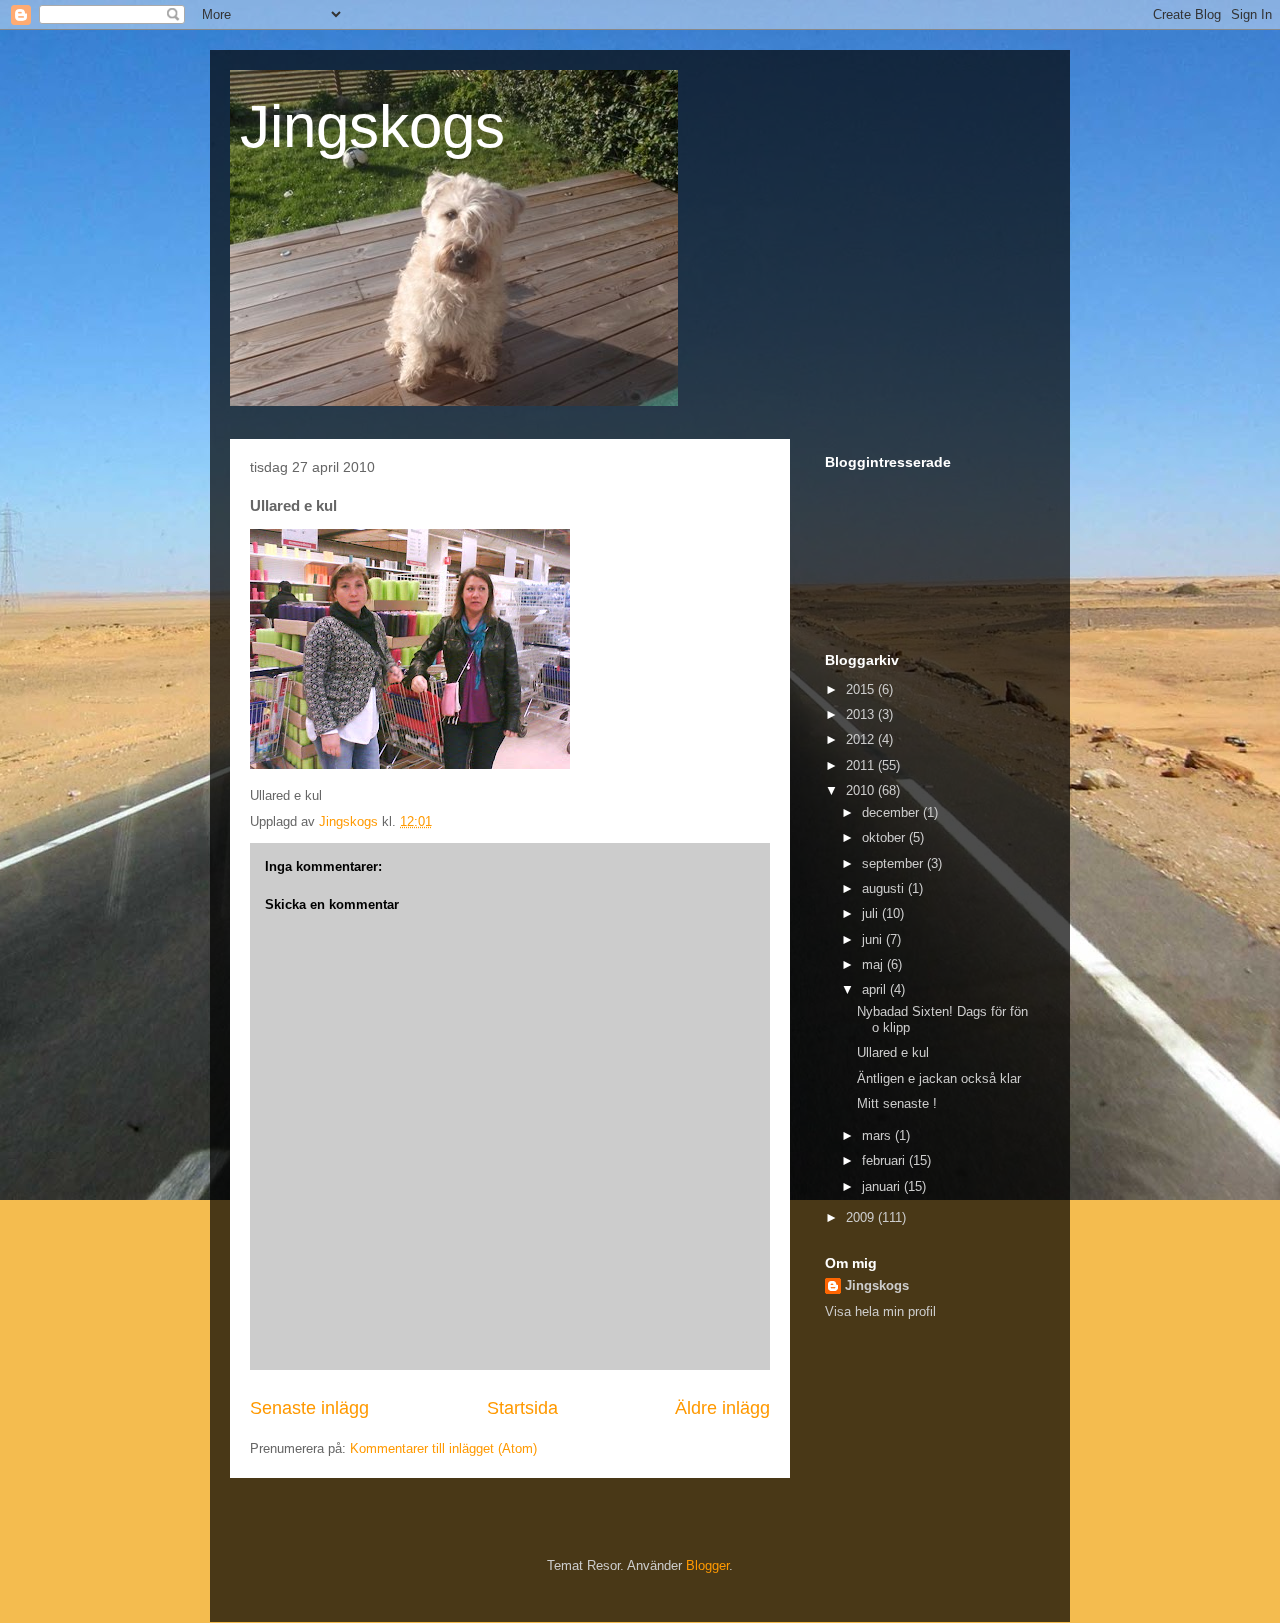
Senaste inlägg (309, 1408)
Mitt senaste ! (897, 1103)
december (892, 812)
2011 (862, 765)
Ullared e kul (893, 1052)
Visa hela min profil (880, 1311)
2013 (862, 714)
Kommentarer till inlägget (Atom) (443, 1448)
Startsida (522, 1408)
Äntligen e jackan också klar (939, 1078)
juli (872, 913)
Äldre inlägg (722, 1408)
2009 (862, 1217)
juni (874, 939)
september (894, 863)
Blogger (707, 1565)
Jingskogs (372, 126)
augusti (885, 888)
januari (883, 1186)
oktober (885, 837)
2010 (862, 790)
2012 (862, 739)
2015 (862, 689)
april (876, 989)
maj (874, 964)
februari (885, 1160)
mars (878, 1135)
